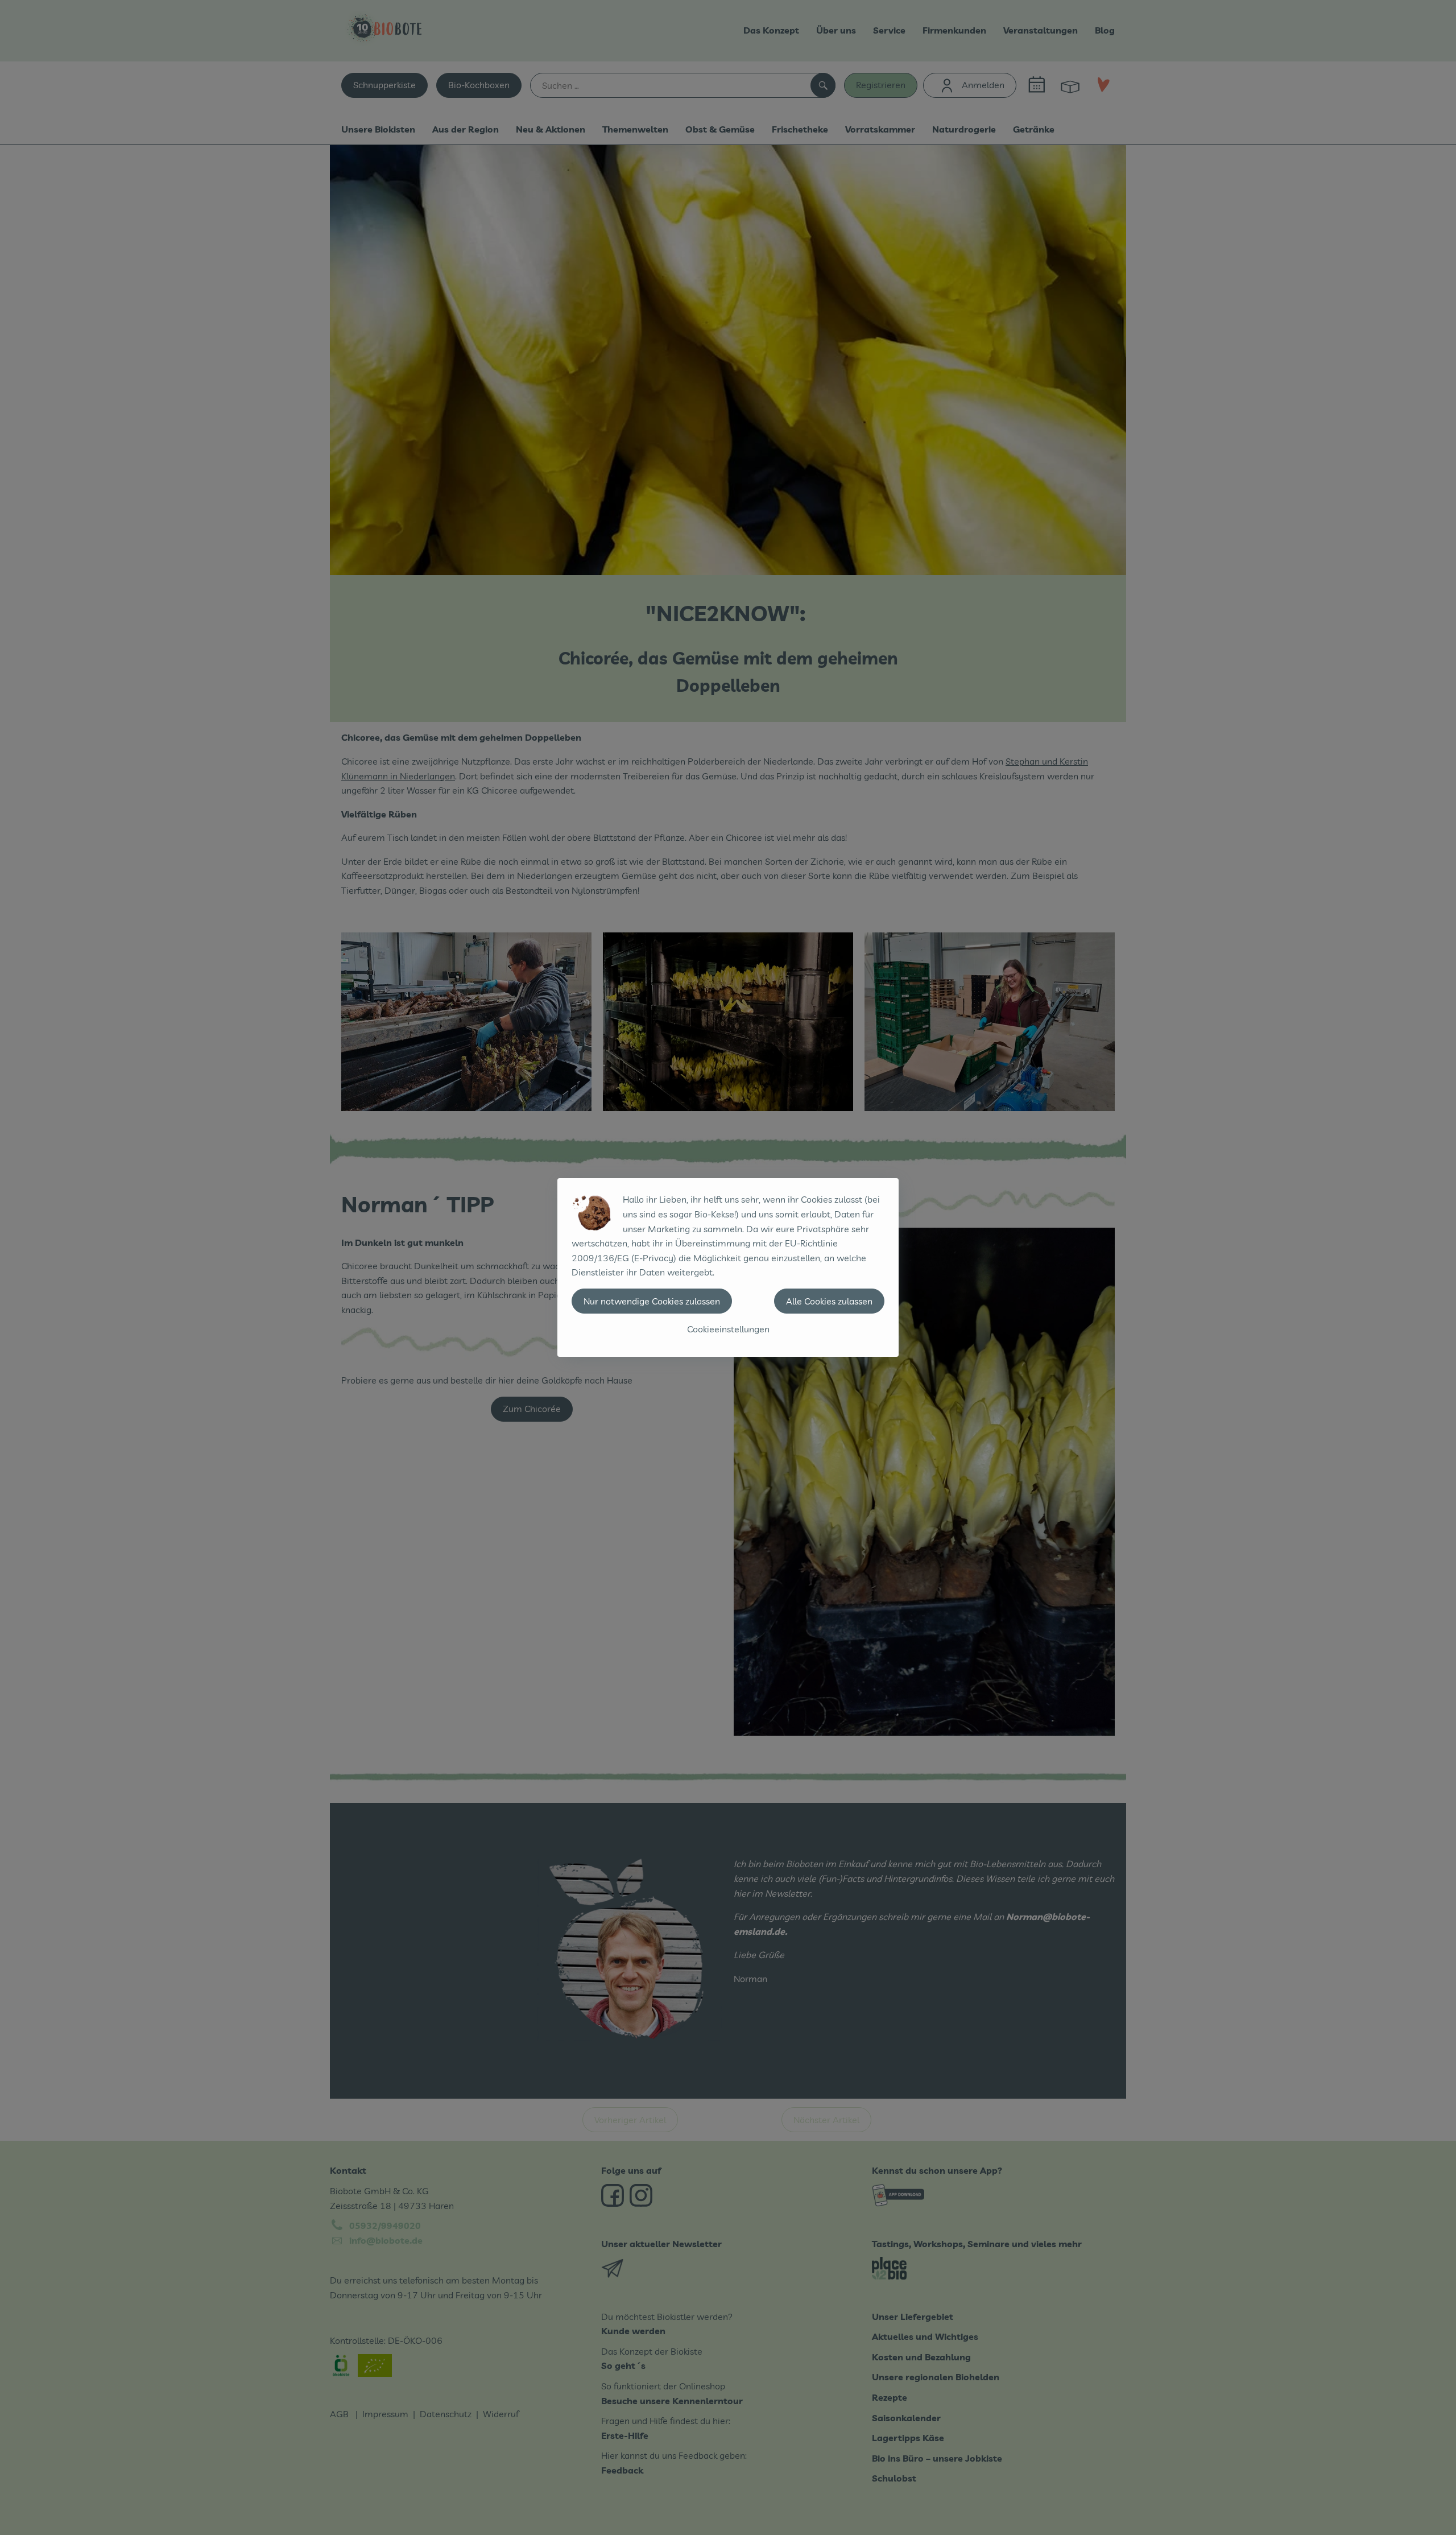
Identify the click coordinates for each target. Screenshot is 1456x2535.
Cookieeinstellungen (728, 1329)
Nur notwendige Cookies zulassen (652, 1301)
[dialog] (728, 1267)
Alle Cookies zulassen (829, 1301)
